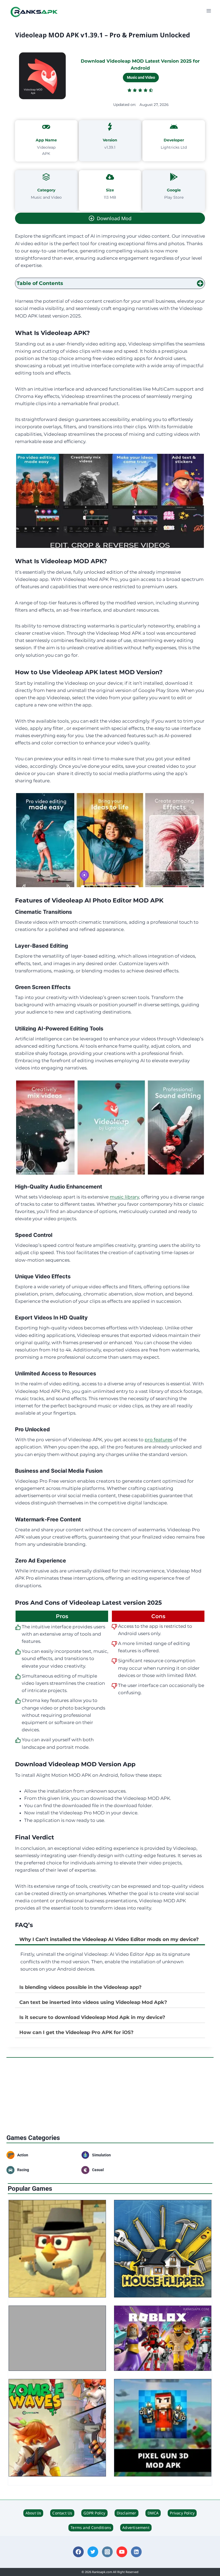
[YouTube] (122, 2552)
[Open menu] (209, 11)
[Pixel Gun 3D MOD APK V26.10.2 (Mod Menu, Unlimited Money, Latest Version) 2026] (163, 2428)
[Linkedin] (136, 2552)
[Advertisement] (110, 2096)
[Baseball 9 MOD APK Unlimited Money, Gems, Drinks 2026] (57, 2338)
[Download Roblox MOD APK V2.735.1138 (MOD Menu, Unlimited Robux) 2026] (163, 2338)
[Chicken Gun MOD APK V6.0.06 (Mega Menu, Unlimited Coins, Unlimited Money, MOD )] (57, 2249)
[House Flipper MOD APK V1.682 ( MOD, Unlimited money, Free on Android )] (163, 2249)
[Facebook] (78, 2552)
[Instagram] (107, 2552)
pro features (158, 1440)
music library (124, 1197)
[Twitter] (93, 2552)
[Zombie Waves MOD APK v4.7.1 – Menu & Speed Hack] (57, 2428)
